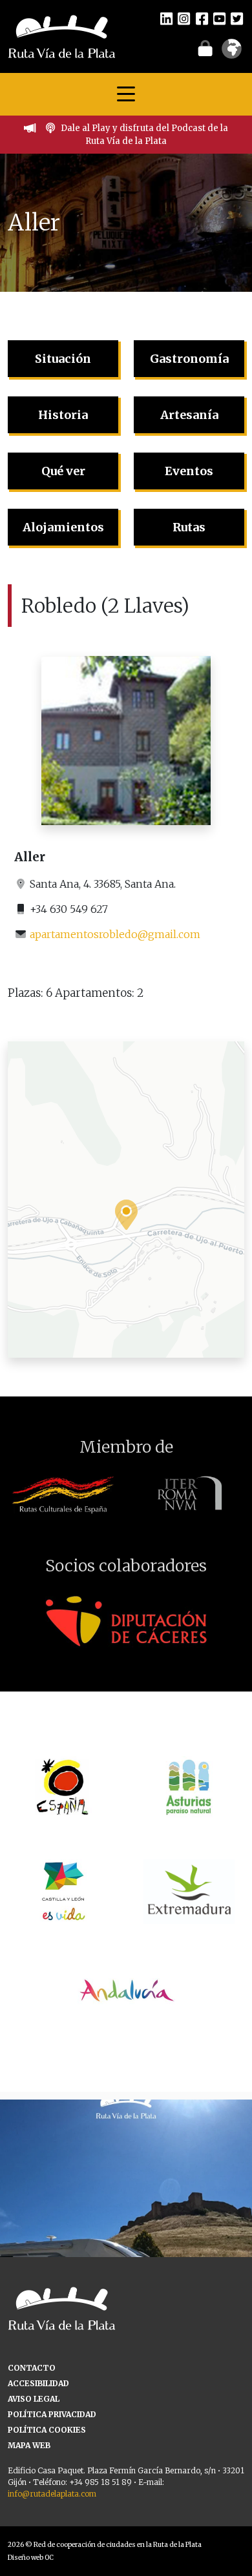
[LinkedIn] (166, 18)
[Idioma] (232, 53)
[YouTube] (219, 18)
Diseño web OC (31, 2558)
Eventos (189, 471)
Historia (63, 415)
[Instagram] (184, 18)
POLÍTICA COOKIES (47, 2430)
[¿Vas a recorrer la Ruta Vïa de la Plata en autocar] (126, 2225)
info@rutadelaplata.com (52, 2494)
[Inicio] (62, 36)
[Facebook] (202, 18)
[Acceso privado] (205, 48)
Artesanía (189, 415)
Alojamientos (63, 527)
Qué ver (63, 471)
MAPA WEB (29, 2445)
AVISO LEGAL (34, 2399)
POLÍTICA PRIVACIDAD (52, 2414)
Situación (63, 359)
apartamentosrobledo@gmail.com (115, 934)
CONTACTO (32, 2368)
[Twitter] (237, 18)
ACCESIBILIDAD (38, 2383)
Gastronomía (189, 359)
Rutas (189, 527)
